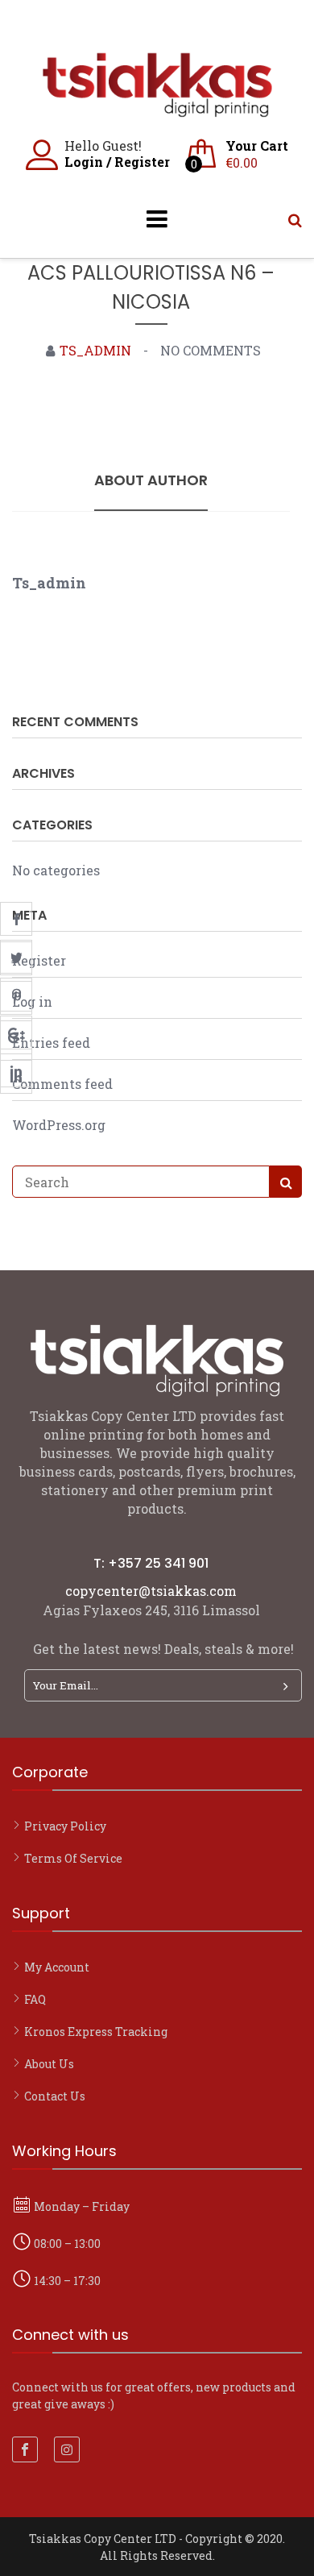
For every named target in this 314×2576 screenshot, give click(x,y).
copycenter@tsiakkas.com (151, 1591)
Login (84, 162)
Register (142, 162)
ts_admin (95, 350)
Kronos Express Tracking (96, 2032)
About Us (49, 2064)
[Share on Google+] (16, 1032)
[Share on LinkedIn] (16, 1070)
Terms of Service (73, 1858)
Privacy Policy (65, 1826)
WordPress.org (59, 1125)
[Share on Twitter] (16, 957)
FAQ (35, 1999)
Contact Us (55, 2096)
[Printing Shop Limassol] (157, 109)
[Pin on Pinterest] (16, 995)
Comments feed (62, 1084)
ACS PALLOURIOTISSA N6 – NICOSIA (151, 287)
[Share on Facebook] (16, 919)
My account (57, 1967)
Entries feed (51, 1043)
